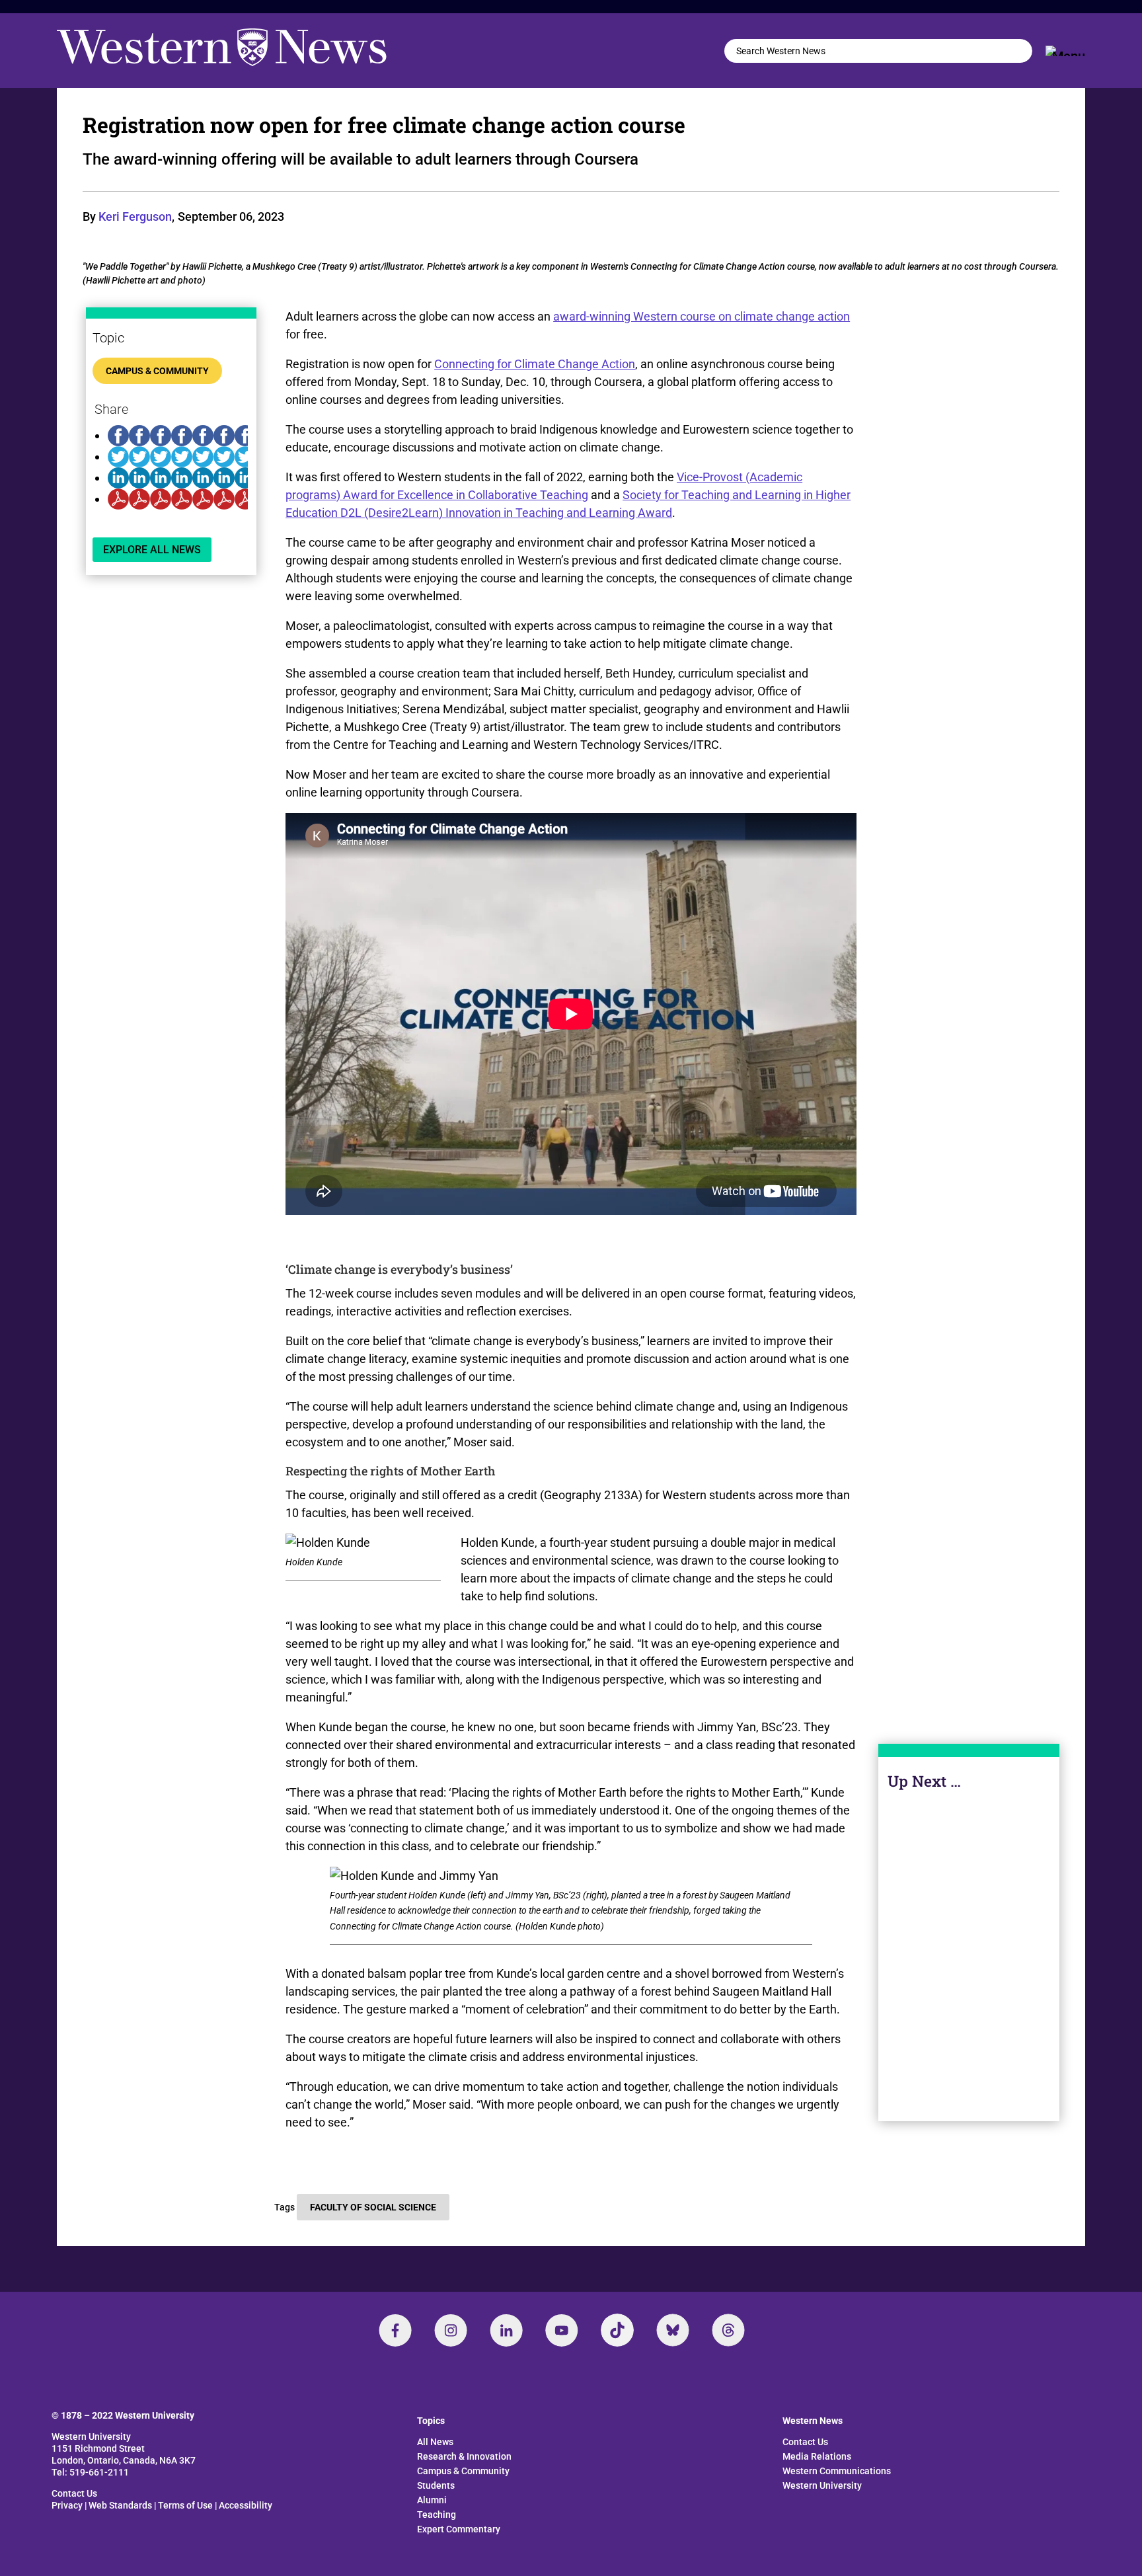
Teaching (437, 2515)
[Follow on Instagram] (451, 2330)
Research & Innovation (464, 2456)
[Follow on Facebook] (395, 2330)
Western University (822, 2485)
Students (436, 2485)
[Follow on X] (673, 2330)
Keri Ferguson (135, 216)
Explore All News (152, 550)
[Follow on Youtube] (562, 2330)
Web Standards (120, 2505)
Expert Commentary (459, 2529)
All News (435, 2442)
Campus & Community (157, 371)
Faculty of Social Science (373, 2207)
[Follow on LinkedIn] (506, 2330)
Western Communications (837, 2471)
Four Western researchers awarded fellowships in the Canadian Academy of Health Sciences (969, 1963)
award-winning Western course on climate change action (702, 316)
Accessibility (246, 2505)
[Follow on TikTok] (617, 2330)
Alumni (432, 2500)
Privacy (67, 2505)
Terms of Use (185, 2505)
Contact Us (74, 2493)
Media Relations (817, 2456)
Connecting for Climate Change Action (535, 364)
